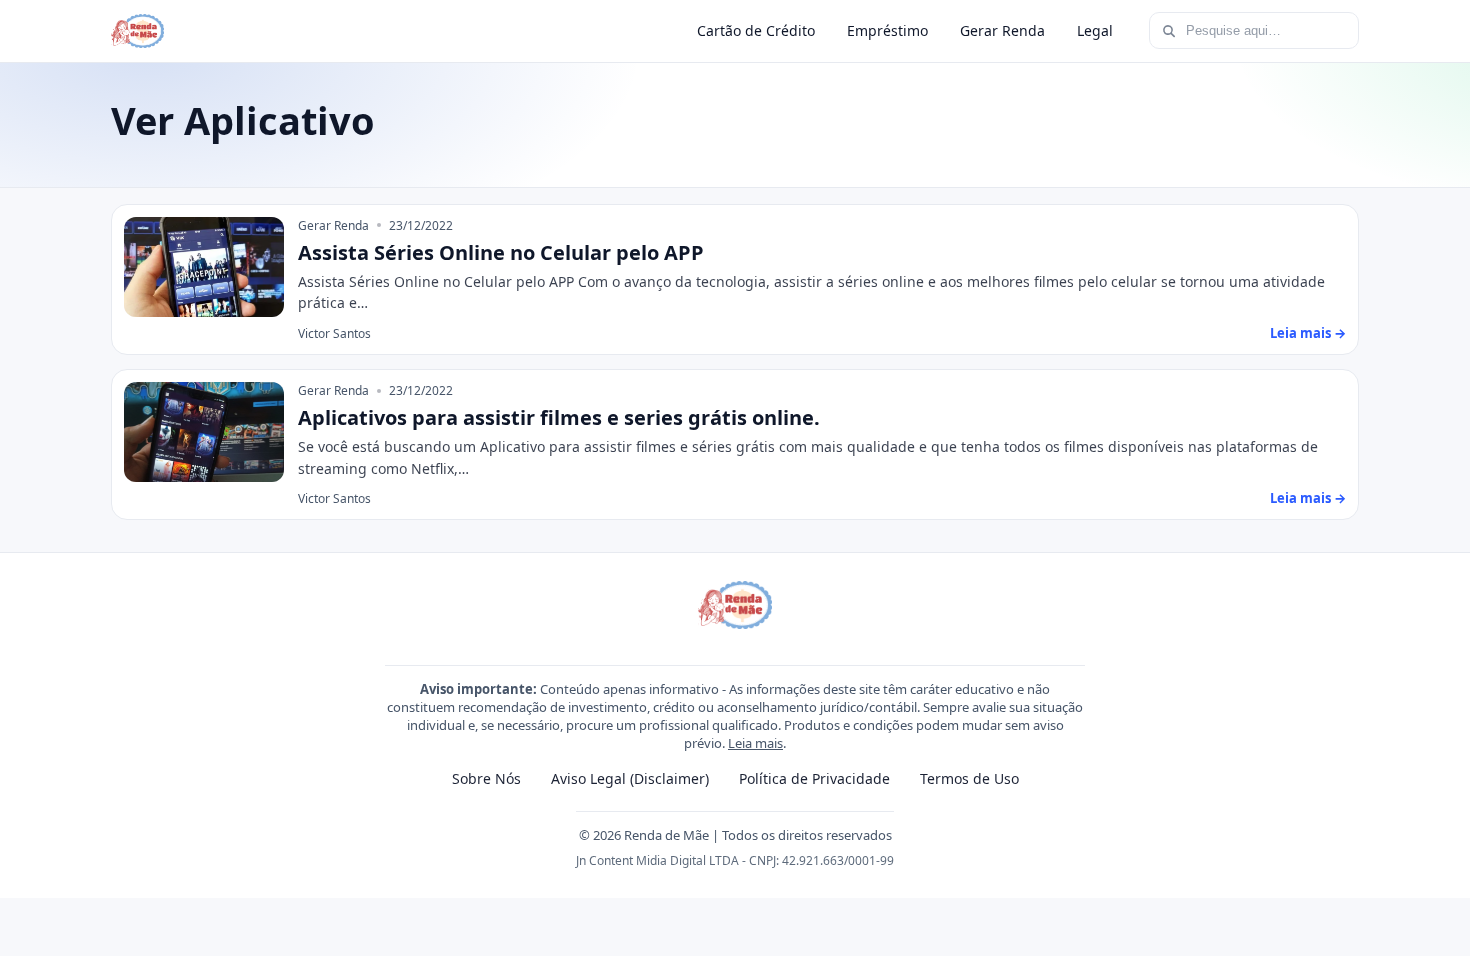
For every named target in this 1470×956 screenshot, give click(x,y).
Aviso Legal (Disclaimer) (630, 778)
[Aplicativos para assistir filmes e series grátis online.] (204, 432)
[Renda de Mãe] (137, 31)
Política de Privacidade (814, 778)
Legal (1095, 30)
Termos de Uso (969, 778)
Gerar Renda (1002, 30)
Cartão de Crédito (756, 30)
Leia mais (755, 743)
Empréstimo (887, 30)
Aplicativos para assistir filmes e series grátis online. (559, 417)
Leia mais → (1308, 333)
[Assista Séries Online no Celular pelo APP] (204, 267)
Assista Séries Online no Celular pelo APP (501, 252)
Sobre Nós (486, 778)
